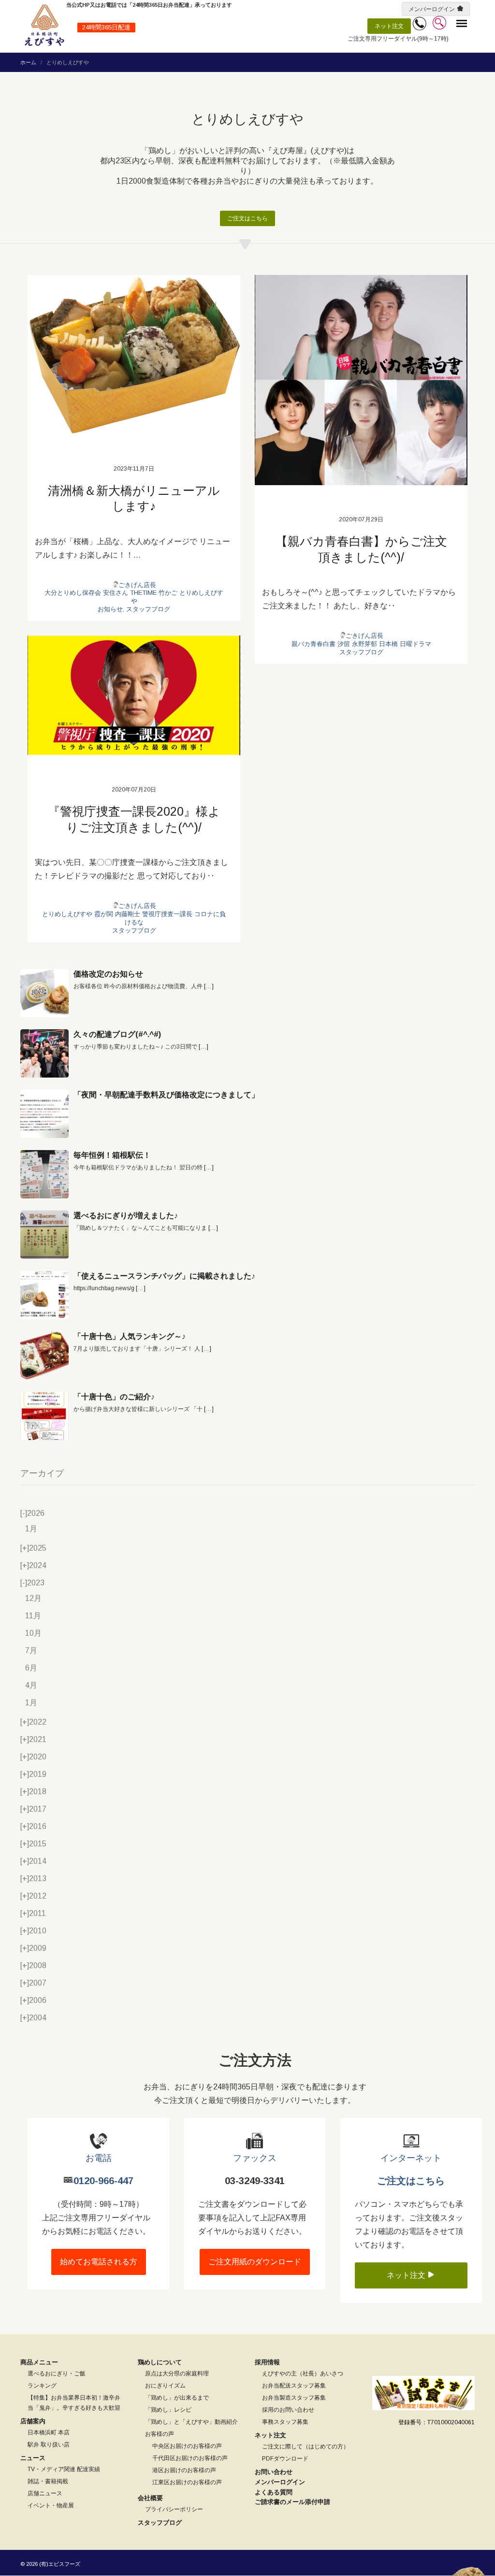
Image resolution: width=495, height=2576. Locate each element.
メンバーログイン (432, 9)
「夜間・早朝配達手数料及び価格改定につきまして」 (166, 1095)
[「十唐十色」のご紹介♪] (44, 1416)
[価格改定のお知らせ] (44, 993)
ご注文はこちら (247, 218)
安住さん (116, 593)
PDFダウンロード (285, 2459)
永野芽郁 (364, 644)
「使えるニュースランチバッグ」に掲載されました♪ (164, 1276)
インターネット (411, 2158)
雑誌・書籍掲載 (48, 2481)
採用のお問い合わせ (288, 2410)
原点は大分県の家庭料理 (177, 2374)
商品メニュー (39, 2362)
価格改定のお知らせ (108, 974)
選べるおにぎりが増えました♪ (126, 1216)
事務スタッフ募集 (285, 2422)
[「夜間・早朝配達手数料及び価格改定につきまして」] (44, 1114)
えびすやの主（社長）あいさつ (303, 2374)
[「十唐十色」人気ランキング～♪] (44, 1355)
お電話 (99, 2158)
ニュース (33, 2458)
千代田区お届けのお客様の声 (190, 2458)
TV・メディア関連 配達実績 (64, 2469)
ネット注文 (389, 26)
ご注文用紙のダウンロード (255, 2262)
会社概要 (150, 2498)
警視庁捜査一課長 (167, 914)
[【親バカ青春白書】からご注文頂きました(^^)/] (361, 380)
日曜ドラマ (415, 644)
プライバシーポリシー (174, 2509)
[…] (209, 986)
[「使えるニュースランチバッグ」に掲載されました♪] (44, 1295)
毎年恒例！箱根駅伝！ (112, 1155)
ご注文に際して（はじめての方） (306, 2446)
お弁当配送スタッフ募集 (294, 2386)
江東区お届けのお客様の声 (187, 2482)
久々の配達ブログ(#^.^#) (117, 1034)
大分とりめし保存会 (73, 593)
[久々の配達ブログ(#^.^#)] (44, 1053)
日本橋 (388, 644)
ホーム (28, 62)
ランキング (42, 2386)
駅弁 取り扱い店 (49, 2445)
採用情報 (267, 2362)
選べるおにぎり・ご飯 (57, 2374)
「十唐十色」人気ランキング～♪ (130, 1336)
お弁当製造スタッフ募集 (294, 2398)
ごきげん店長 (137, 585)
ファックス (255, 2158)
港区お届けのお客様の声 (184, 2470)
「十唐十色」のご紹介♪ (114, 1397)
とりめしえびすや (67, 914)
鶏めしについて (160, 2362)
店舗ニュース (45, 2493)
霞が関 (104, 914)
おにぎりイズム (165, 2386)
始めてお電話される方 (99, 2262)
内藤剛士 (128, 914)
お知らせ (110, 609)
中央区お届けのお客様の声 (187, 2446)
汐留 (344, 644)
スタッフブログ (148, 609)
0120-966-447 (103, 2181)
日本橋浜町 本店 (49, 2432)
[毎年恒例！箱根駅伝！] (44, 1174)
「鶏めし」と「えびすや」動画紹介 (191, 2422)
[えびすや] (44, 25)
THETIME (143, 593)
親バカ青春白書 (313, 644)
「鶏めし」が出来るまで (177, 2398)
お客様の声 (160, 2434)
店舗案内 (33, 2421)
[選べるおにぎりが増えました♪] (44, 1235)
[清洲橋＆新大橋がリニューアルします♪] (134, 355)
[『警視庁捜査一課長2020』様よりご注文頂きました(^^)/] (134, 695)
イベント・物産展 (51, 2505)
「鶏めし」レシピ (168, 2410)
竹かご (168, 593)
